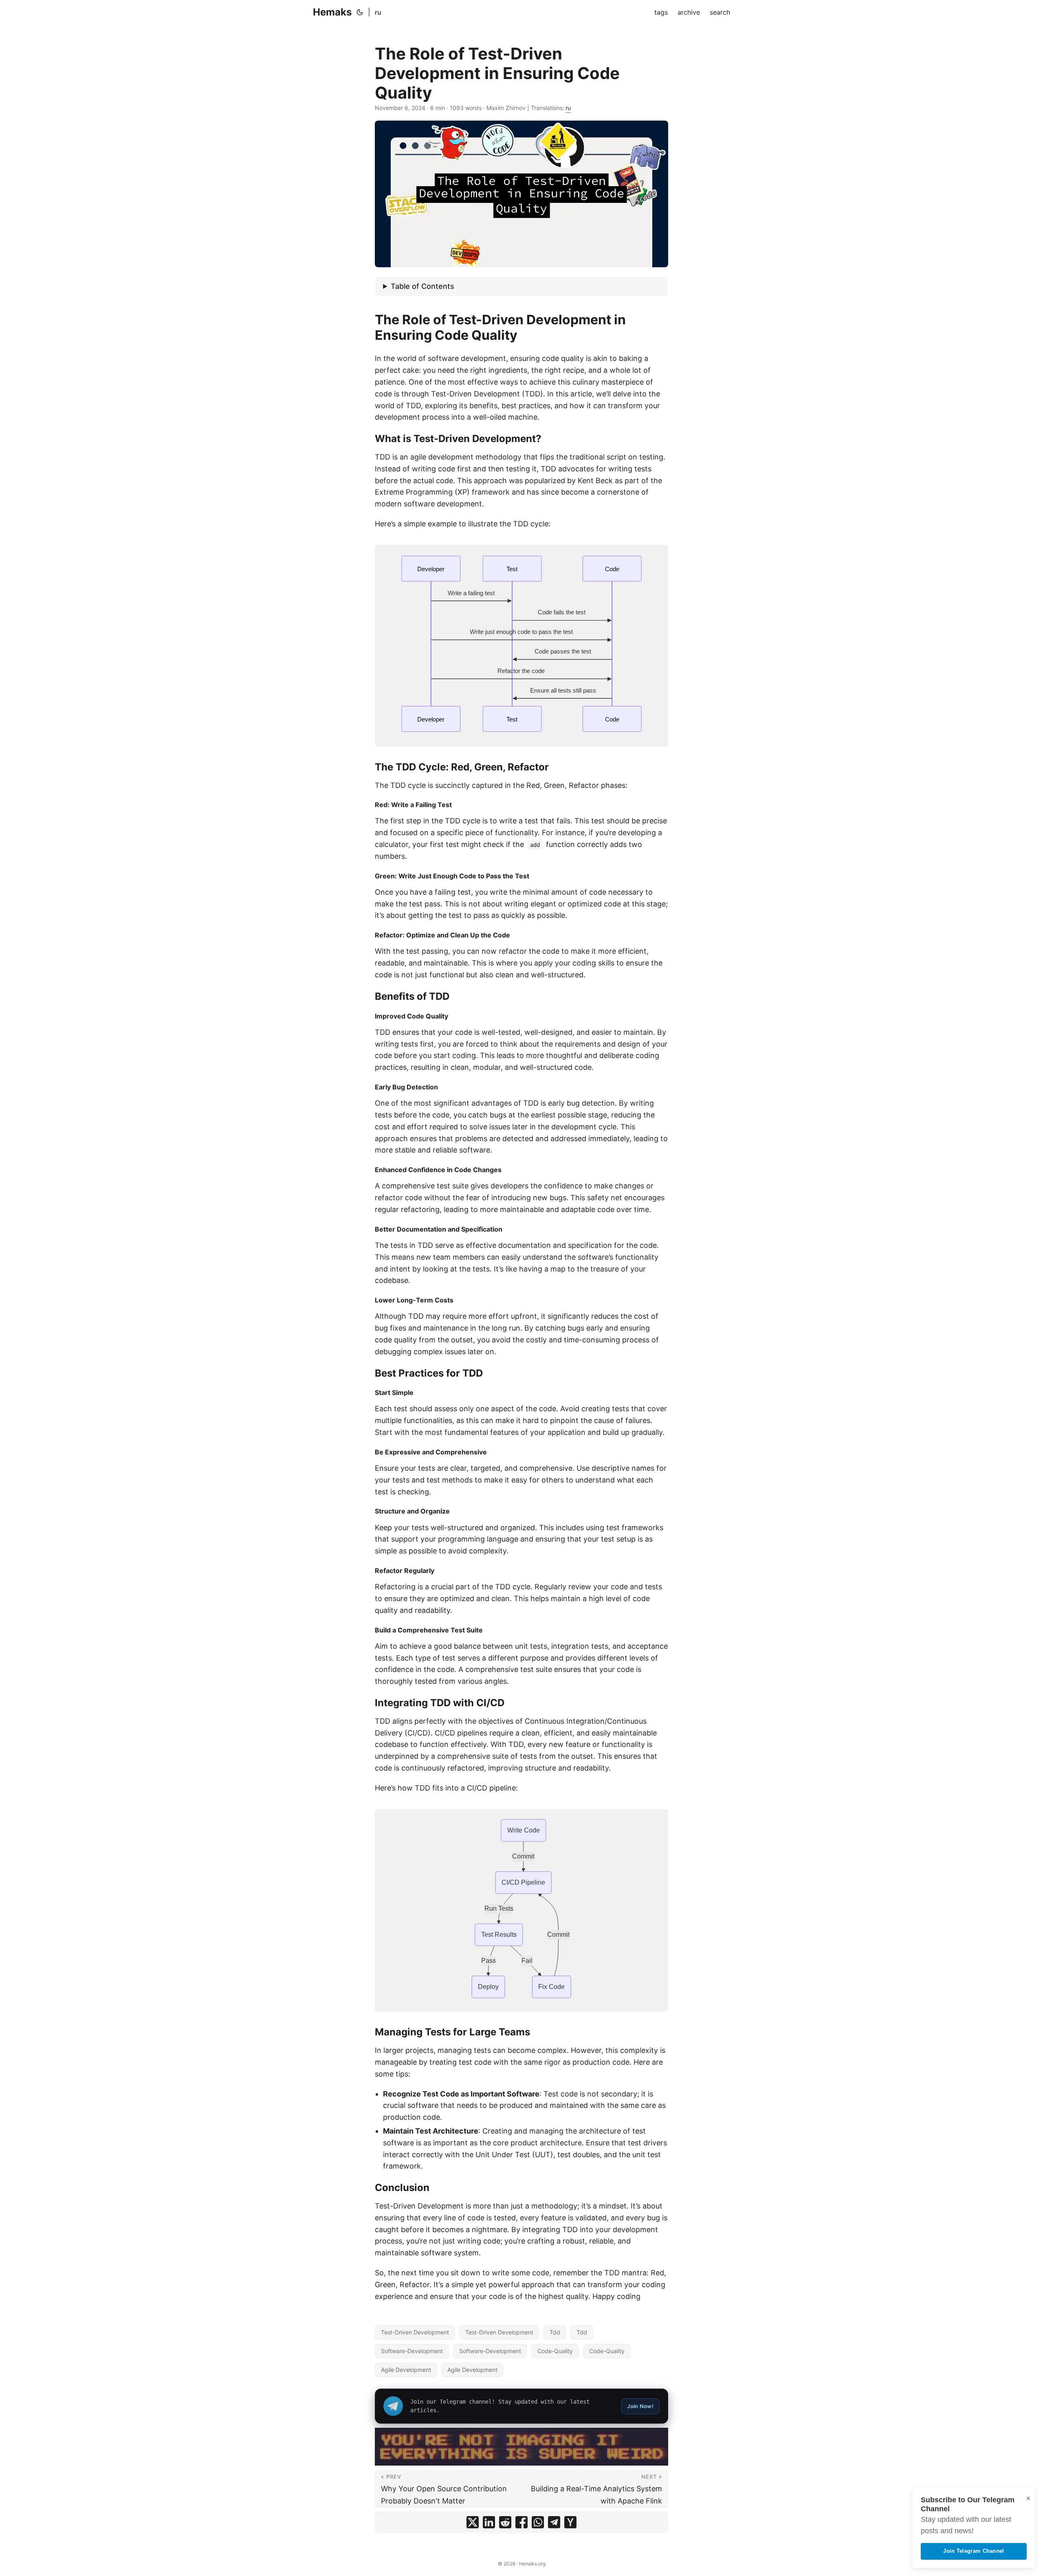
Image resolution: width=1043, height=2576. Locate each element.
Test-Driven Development (415, 2332)
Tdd (555, 2332)
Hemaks (332, 12)
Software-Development (412, 2351)
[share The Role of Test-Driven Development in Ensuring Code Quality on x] (473, 2522)
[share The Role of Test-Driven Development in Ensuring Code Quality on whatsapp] (538, 2522)
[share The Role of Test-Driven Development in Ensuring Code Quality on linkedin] (489, 2522)
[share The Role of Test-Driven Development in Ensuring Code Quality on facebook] (521, 2522)
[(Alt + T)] (360, 12)
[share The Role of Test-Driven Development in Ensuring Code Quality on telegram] (554, 2522)
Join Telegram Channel (974, 2551)
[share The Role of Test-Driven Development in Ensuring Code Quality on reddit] (505, 2522)
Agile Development (406, 2370)
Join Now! (640, 2406)
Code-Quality (555, 2351)
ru (378, 12)
